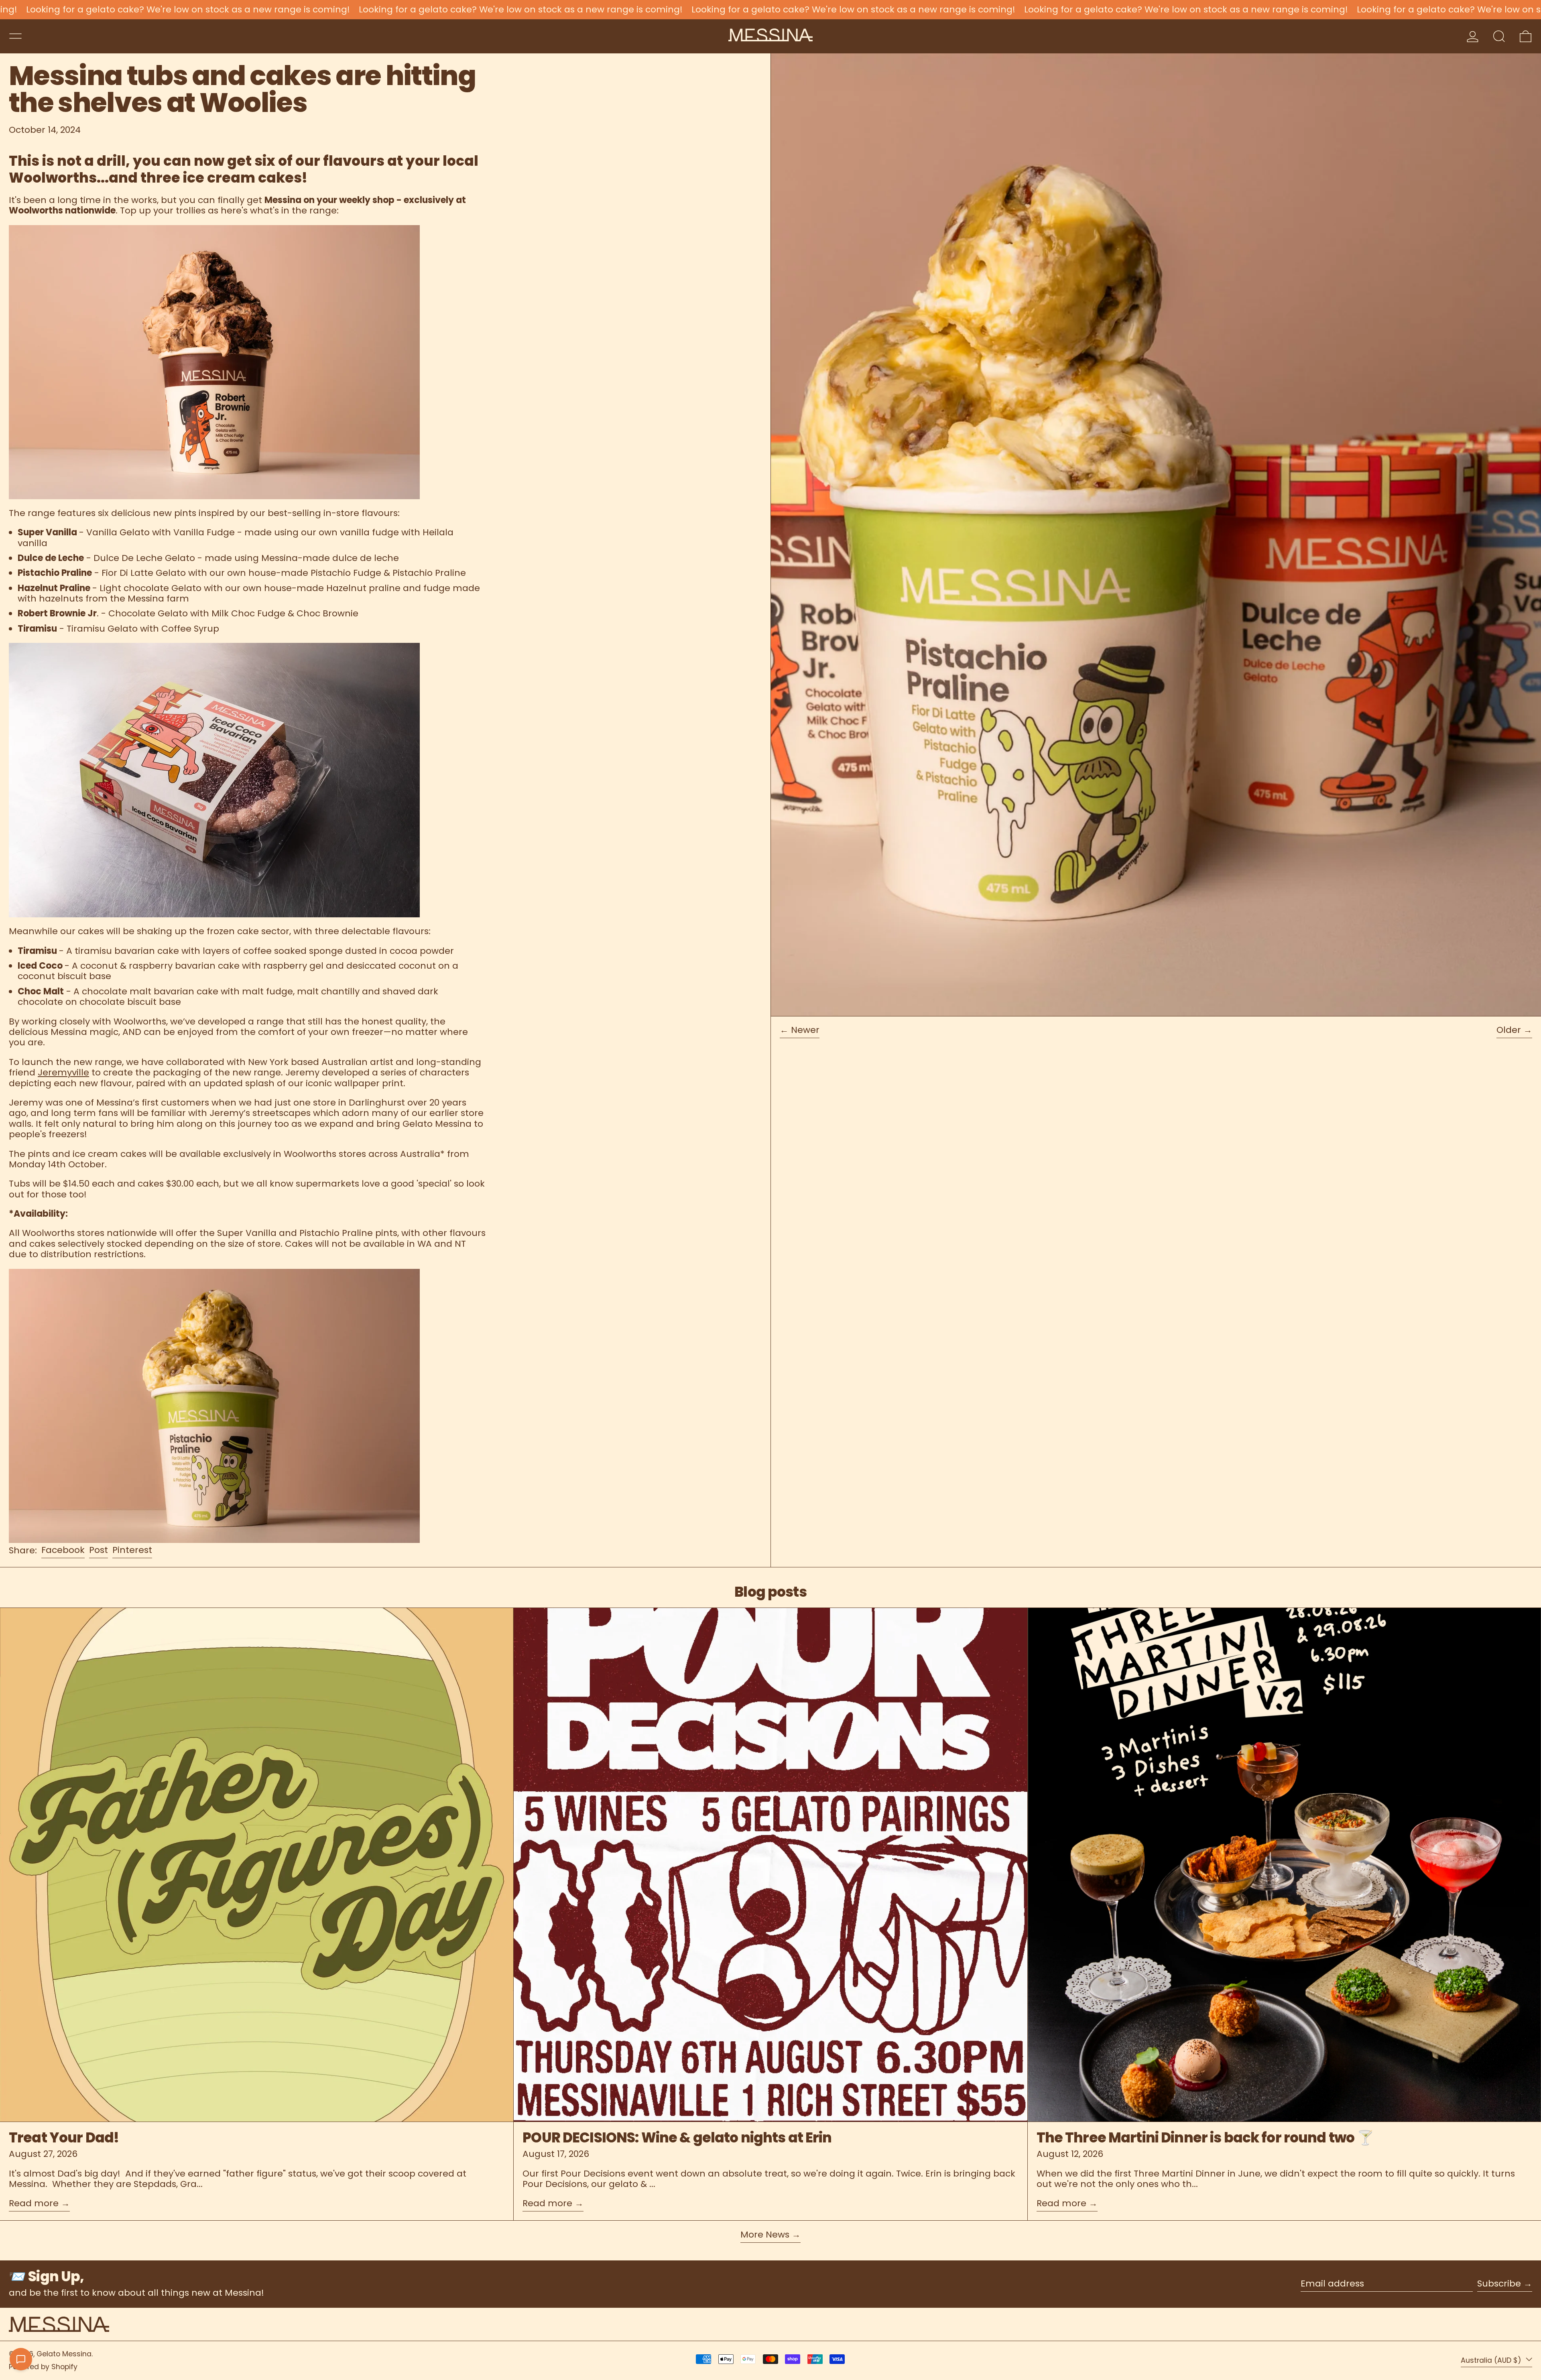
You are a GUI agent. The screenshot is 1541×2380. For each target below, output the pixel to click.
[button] (1499, 36)
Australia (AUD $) (1492, 2360)
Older (1509, 1030)
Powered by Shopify (43, 2367)
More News (765, 2235)
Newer (805, 1030)
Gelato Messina (64, 2354)
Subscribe (1499, 2283)
